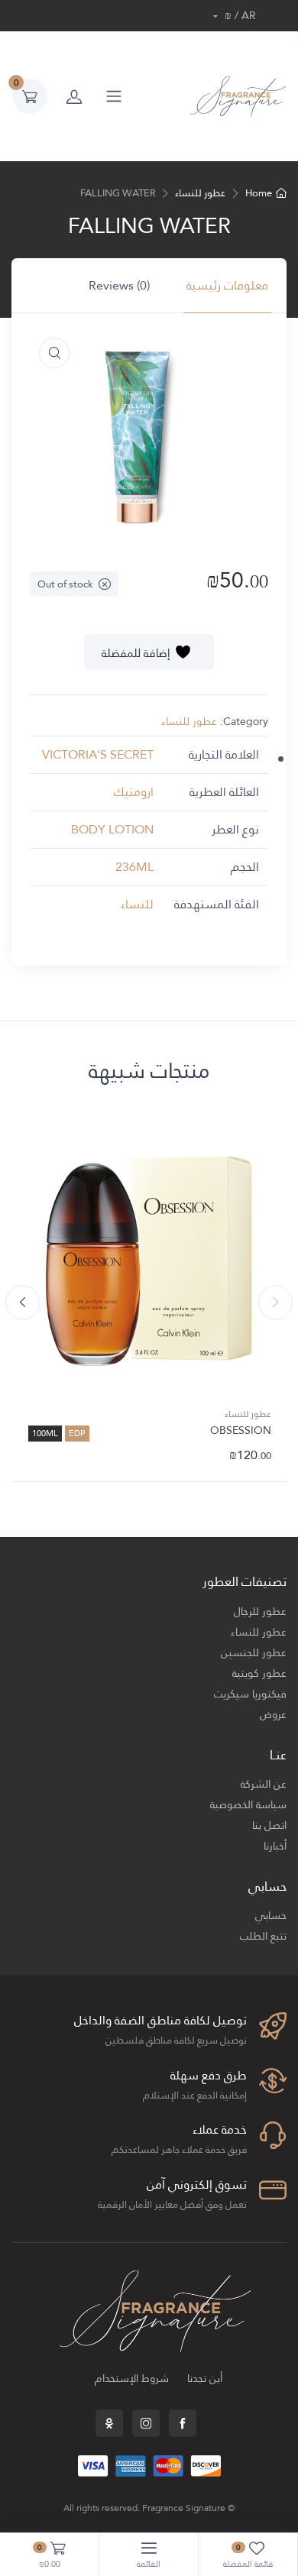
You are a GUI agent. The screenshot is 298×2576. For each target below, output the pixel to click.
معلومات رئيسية (227, 285)
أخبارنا (275, 1846)
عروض (273, 1715)
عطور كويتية (259, 1673)
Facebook (183, 2423)
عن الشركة (264, 1784)
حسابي (271, 1916)
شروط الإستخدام (132, 2379)
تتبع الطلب (263, 1936)
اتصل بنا (269, 1825)
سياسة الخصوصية (248, 1805)
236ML (134, 867)
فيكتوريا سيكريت (250, 1694)
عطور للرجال (260, 1612)
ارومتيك (134, 792)
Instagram (146, 2423)
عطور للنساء (200, 193)
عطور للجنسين (254, 1653)
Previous (275, 1303)
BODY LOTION (112, 829)
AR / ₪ (239, 16)
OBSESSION (241, 1430)
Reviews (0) (119, 285)
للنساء (137, 904)
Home (259, 193)
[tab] (227, 286)
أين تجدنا (205, 2379)
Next (23, 1303)
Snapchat (109, 2423)
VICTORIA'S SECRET (98, 754)
